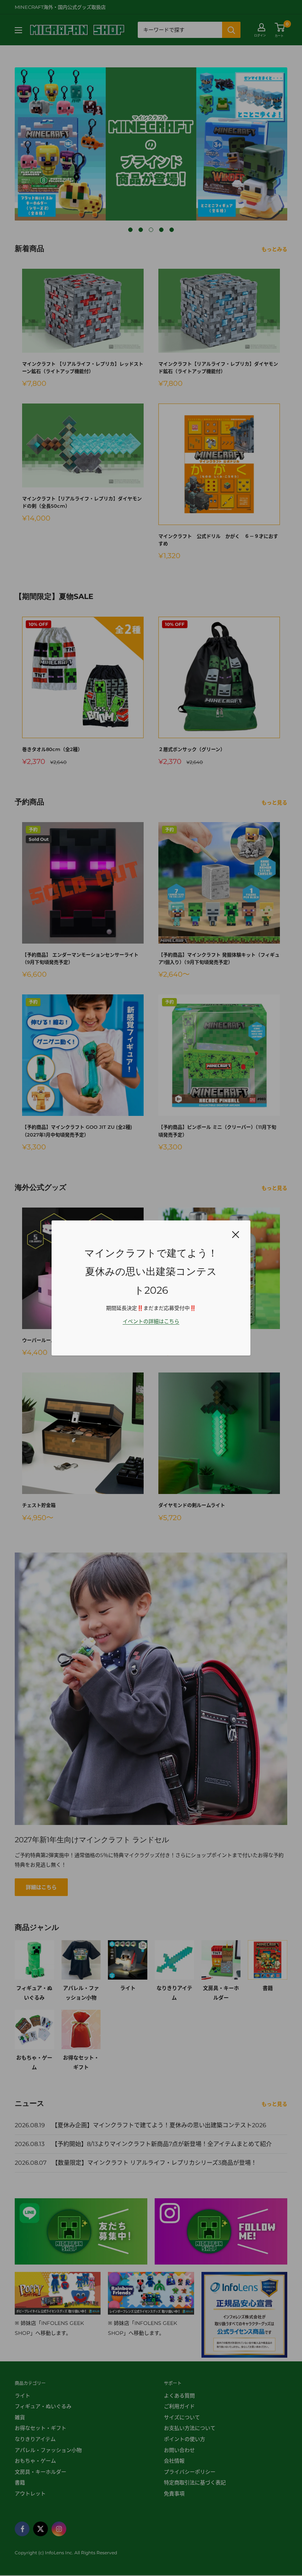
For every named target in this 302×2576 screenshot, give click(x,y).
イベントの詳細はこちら (151, 1321)
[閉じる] (236, 1234)
